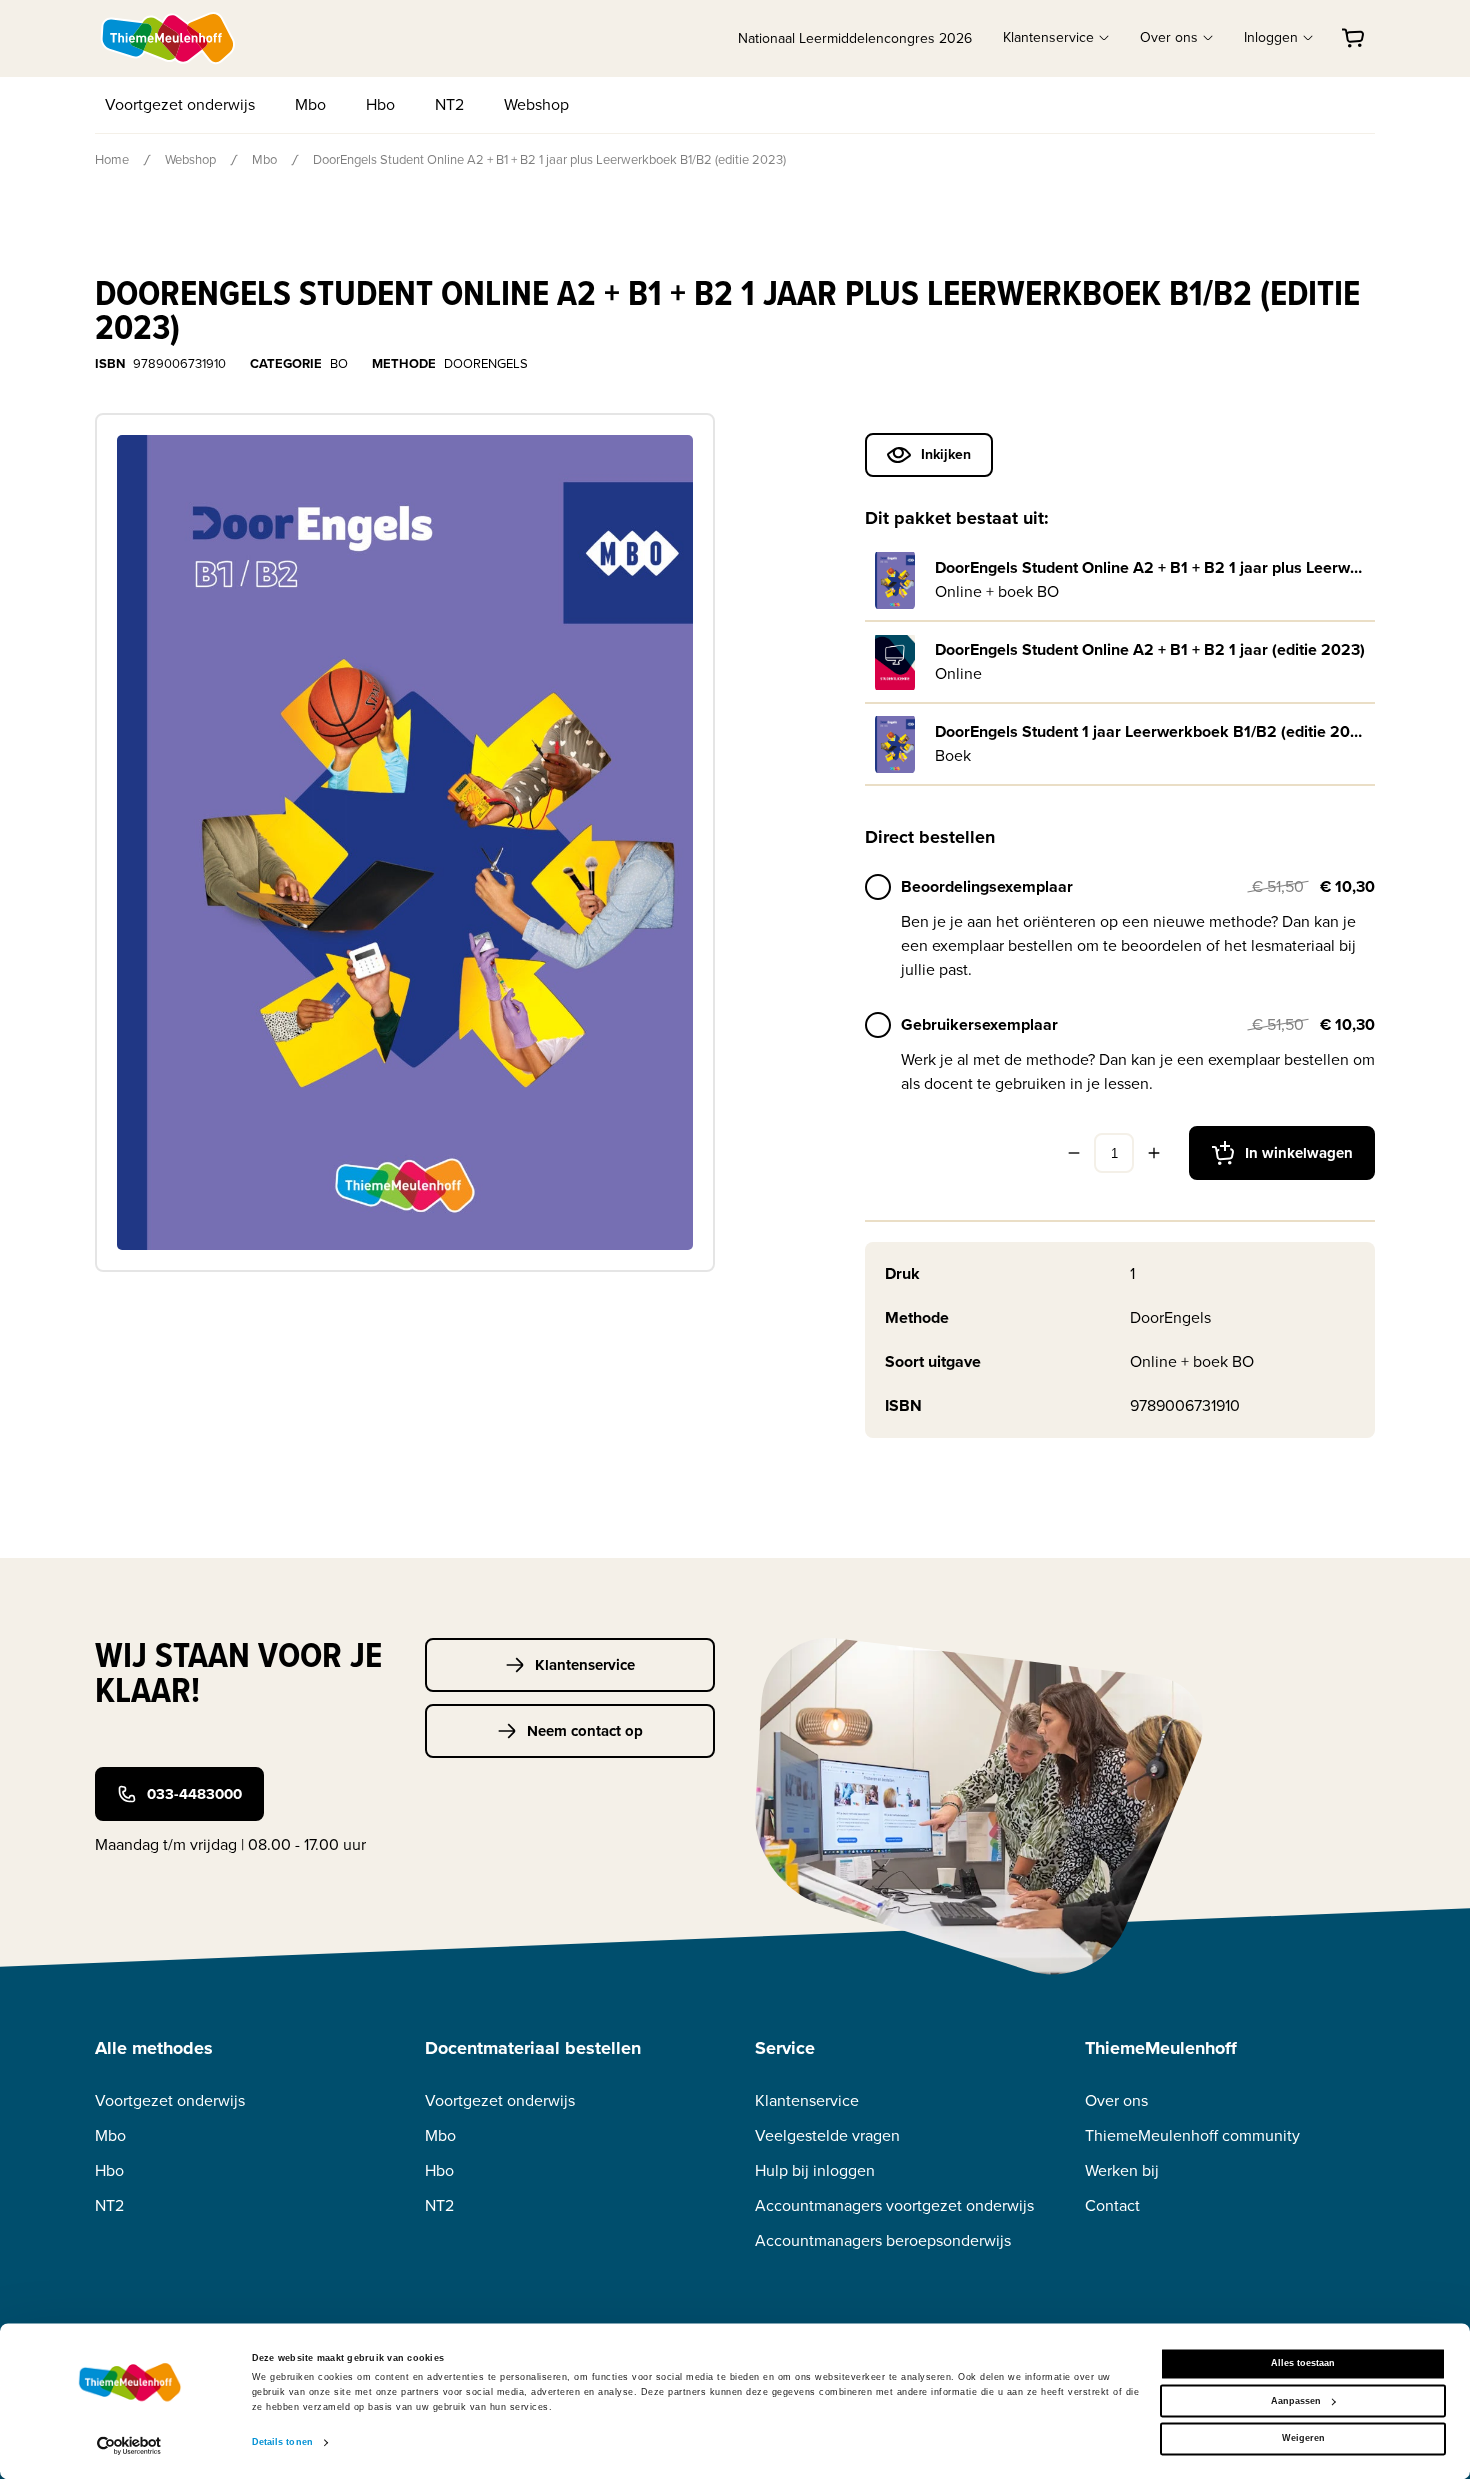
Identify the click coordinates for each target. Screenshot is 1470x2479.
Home (112, 159)
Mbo (310, 104)
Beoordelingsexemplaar (987, 886)
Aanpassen (1296, 2401)
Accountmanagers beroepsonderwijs (883, 2240)
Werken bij (1122, 2170)
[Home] (169, 38)
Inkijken (946, 454)
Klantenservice (585, 1665)
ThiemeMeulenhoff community (1192, 2135)
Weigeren (1303, 2439)
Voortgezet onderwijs (180, 104)
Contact (1112, 2205)
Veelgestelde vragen (827, 2135)
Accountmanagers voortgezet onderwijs (894, 2205)
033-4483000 (194, 1794)
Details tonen (282, 2443)
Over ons (1116, 2100)
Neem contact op (585, 1731)
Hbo (380, 104)
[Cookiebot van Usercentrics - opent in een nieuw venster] (129, 2445)
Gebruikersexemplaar (979, 1024)
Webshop (536, 104)
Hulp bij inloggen (815, 2170)
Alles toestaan (1303, 2364)
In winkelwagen (1299, 1153)
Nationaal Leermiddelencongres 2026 (855, 38)
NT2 (449, 104)
